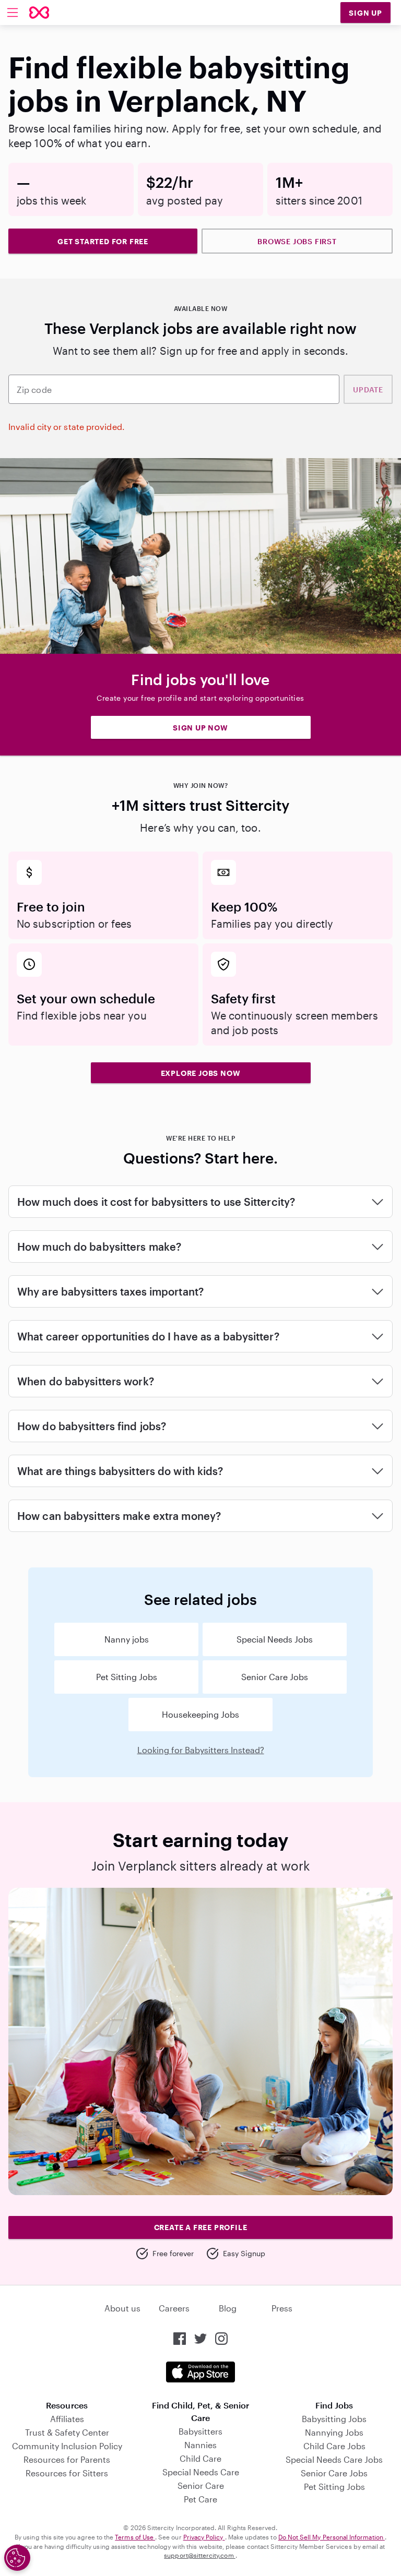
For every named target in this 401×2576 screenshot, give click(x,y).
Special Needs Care (201, 2472)
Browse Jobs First (297, 241)
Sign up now (200, 728)
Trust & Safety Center (67, 2432)
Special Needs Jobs (275, 1639)
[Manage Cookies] (17, 2558)
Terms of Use (135, 2537)
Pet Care (200, 2499)
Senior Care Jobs (275, 1677)
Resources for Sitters (67, 2473)
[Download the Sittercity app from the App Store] (200, 2372)
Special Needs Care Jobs (334, 2459)
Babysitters (200, 2431)
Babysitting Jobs (334, 2419)
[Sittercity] (39, 13)
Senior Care (201, 2485)
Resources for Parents (67, 2459)
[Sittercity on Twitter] (200, 2339)
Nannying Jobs (334, 2432)
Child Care (200, 2458)
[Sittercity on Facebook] (180, 2339)
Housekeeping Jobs (200, 1714)
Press (282, 2308)
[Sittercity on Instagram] (221, 2339)
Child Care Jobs (334, 2446)
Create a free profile (201, 2227)
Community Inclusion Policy (67, 2446)
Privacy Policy (204, 2537)
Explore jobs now (201, 1073)
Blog (228, 2308)
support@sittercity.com (199, 2555)
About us (122, 2308)
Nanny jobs (127, 1639)
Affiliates (67, 2419)
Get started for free (103, 241)
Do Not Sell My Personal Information (332, 2537)
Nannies (200, 2445)
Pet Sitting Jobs (127, 1677)
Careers (174, 2308)
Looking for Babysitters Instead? (201, 1750)
